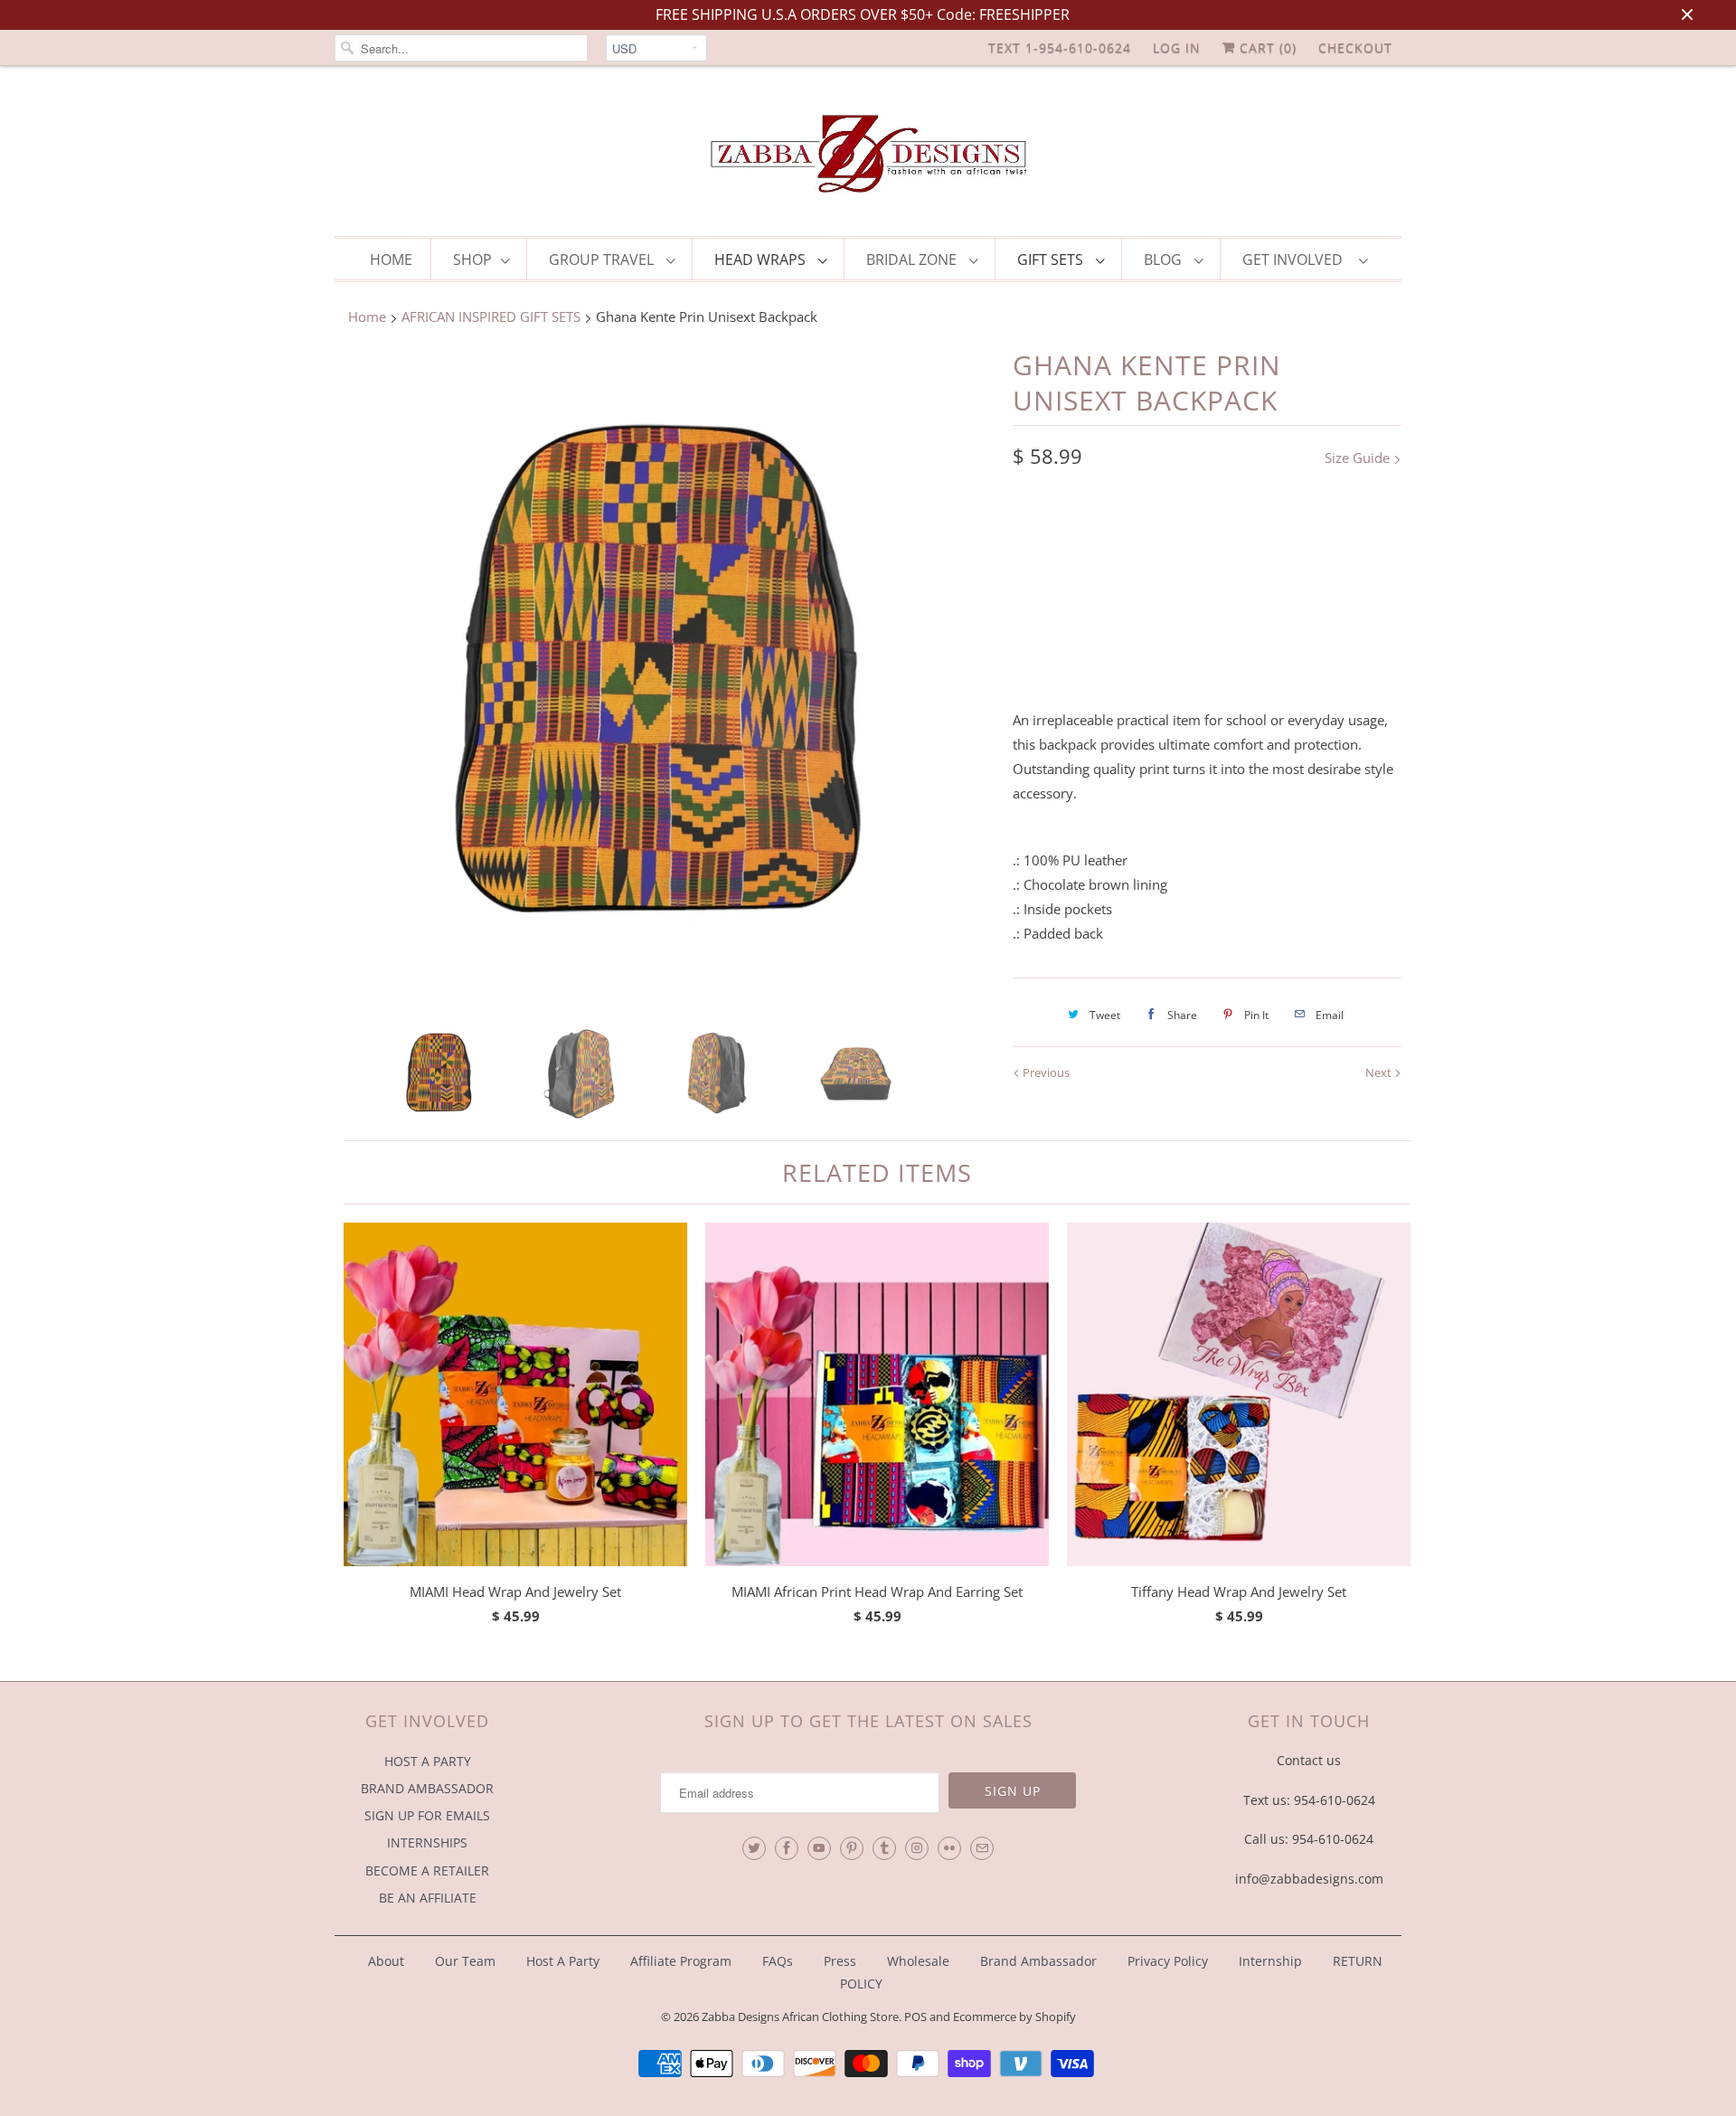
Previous (1045, 1072)
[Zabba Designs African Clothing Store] (868, 156)
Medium (1180, 532)
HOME (391, 260)
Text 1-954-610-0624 (1060, 47)
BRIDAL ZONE (913, 260)
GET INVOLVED (1296, 260)
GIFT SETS (1052, 260)
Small (1108, 532)
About (388, 1961)
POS (915, 2017)
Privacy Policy (1168, 1961)
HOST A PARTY (428, 1761)
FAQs (778, 1961)
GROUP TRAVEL (603, 260)
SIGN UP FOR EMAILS (427, 1815)
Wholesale (918, 1961)
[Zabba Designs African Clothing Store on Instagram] (917, 1848)
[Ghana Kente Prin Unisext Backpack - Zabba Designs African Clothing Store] (665, 677)
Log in (1177, 47)
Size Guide (1359, 458)
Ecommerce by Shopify (1014, 2017)
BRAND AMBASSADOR (427, 1788)
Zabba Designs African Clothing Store (800, 2017)
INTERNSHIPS (427, 1842)
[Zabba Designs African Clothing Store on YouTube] (819, 1848)
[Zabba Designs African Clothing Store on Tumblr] (884, 1848)
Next (1380, 1072)
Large (1041, 532)
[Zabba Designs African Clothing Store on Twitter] (754, 1848)
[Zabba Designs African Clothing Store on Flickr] (949, 1848)
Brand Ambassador (1038, 1961)
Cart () (1266, 47)
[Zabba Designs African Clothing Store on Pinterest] (852, 1848)
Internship (1270, 1961)
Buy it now (1307, 648)
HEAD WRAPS (762, 260)
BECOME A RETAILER (427, 1870)
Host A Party (563, 1961)
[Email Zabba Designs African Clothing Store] (982, 1848)
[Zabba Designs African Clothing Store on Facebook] (787, 1848)
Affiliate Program (681, 1961)
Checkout (1355, 47)
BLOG (1165, 260)
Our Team (465, 1961)
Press (840, 1961)
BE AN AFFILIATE (428, 1898)
